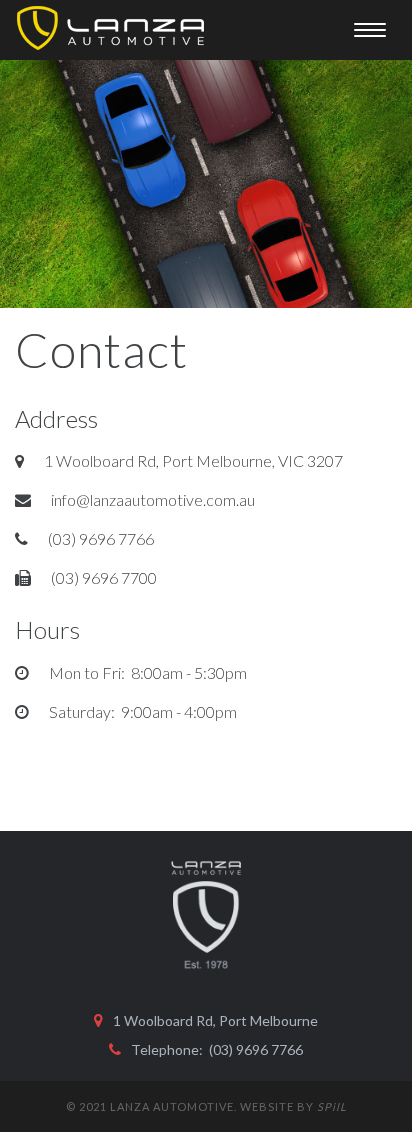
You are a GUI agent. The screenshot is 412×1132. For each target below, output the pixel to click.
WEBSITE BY (293, 1106)
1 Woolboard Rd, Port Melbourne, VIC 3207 (193, 460)
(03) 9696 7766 (101, 538)
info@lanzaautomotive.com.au (153, 499)
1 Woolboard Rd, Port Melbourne (215, 1020)
